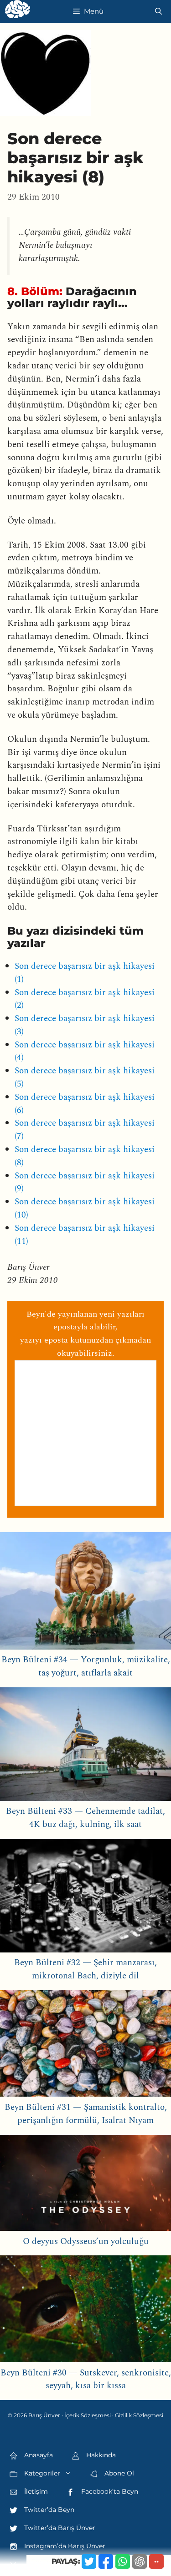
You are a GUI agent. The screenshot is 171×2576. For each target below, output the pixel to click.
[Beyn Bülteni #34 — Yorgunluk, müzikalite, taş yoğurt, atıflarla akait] (85, 1593)
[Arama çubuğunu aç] (158, 11)
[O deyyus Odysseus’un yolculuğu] (85, 2185)
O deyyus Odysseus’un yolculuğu (86, 2241)
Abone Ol (118, 2473)
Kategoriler (41, 2473)
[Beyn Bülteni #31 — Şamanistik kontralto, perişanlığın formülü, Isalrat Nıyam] (85, 2046)
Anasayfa (38, 2455)
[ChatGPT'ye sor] (140, 2561)
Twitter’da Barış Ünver (59, 2528)
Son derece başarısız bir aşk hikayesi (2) (85, 999)
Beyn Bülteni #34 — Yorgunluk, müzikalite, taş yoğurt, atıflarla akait (86, 1666)
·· (156, 2561)
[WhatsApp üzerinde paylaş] (123, 2561)
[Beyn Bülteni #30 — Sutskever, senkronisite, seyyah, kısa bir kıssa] (85, 2311)
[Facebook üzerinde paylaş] (106, 2561)
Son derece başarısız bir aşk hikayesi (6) (85, 1104)
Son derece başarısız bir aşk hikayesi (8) (85, 1156)
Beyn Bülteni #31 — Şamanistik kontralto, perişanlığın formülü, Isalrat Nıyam (86, 2114)
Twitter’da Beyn (48, 2510)
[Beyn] (18, 11)
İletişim (35, 2491)
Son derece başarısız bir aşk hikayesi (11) (85, 1235)
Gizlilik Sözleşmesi (139, 2415)
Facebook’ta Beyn (109, 2491)
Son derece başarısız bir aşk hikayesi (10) (85, 1208)
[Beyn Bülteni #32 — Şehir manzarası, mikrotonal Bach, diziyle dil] (85, 1898)
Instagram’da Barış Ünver (64, 2546)
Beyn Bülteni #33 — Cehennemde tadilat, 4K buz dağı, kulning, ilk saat (85, 1818)
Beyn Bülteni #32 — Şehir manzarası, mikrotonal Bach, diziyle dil (85, 1969)
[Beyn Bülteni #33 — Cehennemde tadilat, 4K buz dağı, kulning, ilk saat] (85, 1746)
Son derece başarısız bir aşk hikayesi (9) (85, 1182)
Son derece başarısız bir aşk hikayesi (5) (85, 1077)
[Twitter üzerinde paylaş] (89, 2561)
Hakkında (100, 2455)
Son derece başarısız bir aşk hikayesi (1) (85, 973)
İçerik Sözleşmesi (88, 2415)
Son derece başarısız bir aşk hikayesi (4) (85, 1052)
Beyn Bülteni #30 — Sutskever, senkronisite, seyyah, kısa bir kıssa (86, 2380)
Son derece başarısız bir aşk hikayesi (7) (85, 1130)
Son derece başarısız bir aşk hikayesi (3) (85, 1025)
